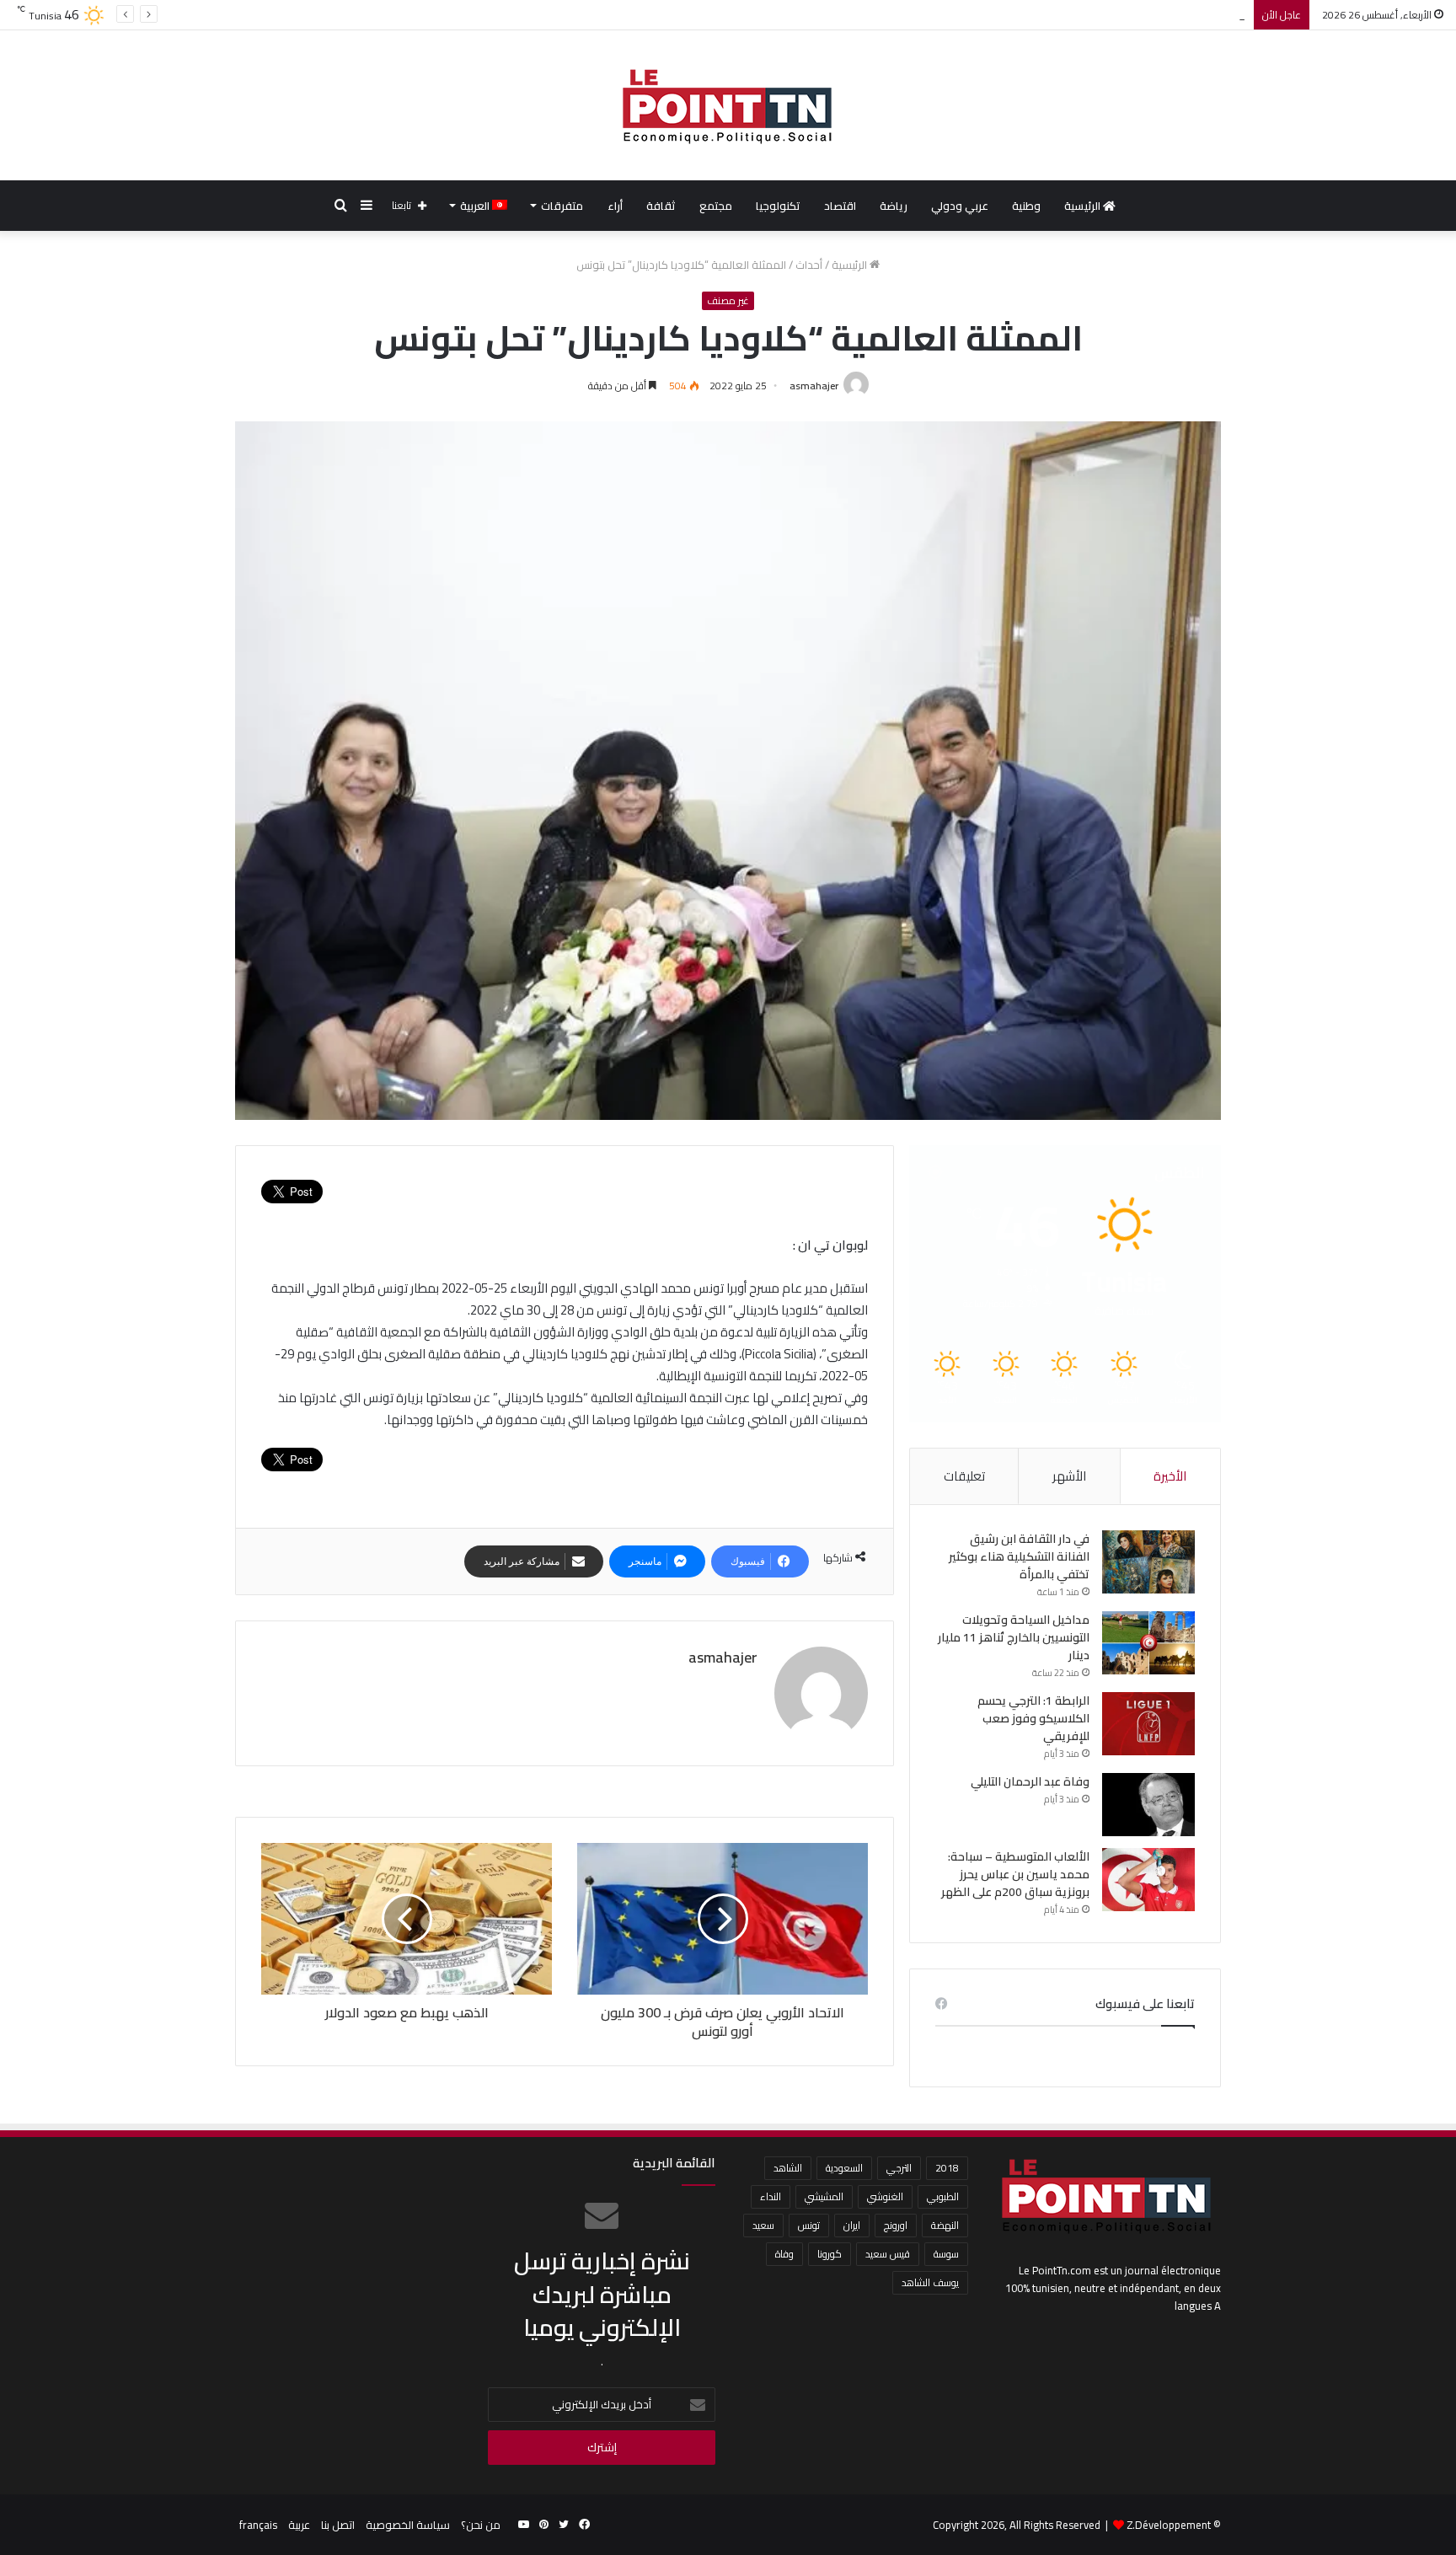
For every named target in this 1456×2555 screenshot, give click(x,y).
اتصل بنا (338, 2525)
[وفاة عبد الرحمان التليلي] (1148, 1805)
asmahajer (814, 386)
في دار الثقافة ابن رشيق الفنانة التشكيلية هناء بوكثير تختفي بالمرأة (1019, 1556)
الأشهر (1069, 1476)
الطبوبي (943, 2196)
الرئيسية (1084, 206)
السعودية (844, 2168)
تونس (809, 2225)
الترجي (899, 2168)
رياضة (894, 206)
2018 (947, 2168)
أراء (615, 206)
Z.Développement (1169, 2525)
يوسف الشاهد (930, 2282)
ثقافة (661, 206)
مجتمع (716, 206)
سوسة (946, 2254)
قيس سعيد (888, 2254)
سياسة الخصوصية (408, 2525)
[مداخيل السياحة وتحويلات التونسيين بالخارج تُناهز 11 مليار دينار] (1148, 1643)
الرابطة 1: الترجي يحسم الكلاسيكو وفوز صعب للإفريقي (1119, 14)
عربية (299, 2525)
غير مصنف (728, 301)
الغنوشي (885, 2196)
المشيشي (824, 2196)
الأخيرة (1170, 1476)
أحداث (809, 265)
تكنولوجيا (778, 206)
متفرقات (562, 206)
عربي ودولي (960, 206)
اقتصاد (840, 206)
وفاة (784, 2254)
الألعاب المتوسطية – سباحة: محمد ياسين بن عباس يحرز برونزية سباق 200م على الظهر (1015, 1874)
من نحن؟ (481, 2525)
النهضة (945, 2225)
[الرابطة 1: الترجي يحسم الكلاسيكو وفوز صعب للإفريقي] (1148, 1724)
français (258, 2525)
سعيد (763, 2225)
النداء (771, 2196)
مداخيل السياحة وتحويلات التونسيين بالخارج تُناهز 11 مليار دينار (1014, 1637)
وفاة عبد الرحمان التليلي (1030, 1781)
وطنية (1026, 206)
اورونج (896, 2225)
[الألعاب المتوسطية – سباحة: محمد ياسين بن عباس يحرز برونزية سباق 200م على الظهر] (1148, 1880)
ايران (852, 2225)
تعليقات (964, 1476)
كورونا (830, 2254)
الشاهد (788, 2168)
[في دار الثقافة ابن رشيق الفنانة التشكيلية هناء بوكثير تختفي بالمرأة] (1148, 1562)
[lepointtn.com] (728, 105)
